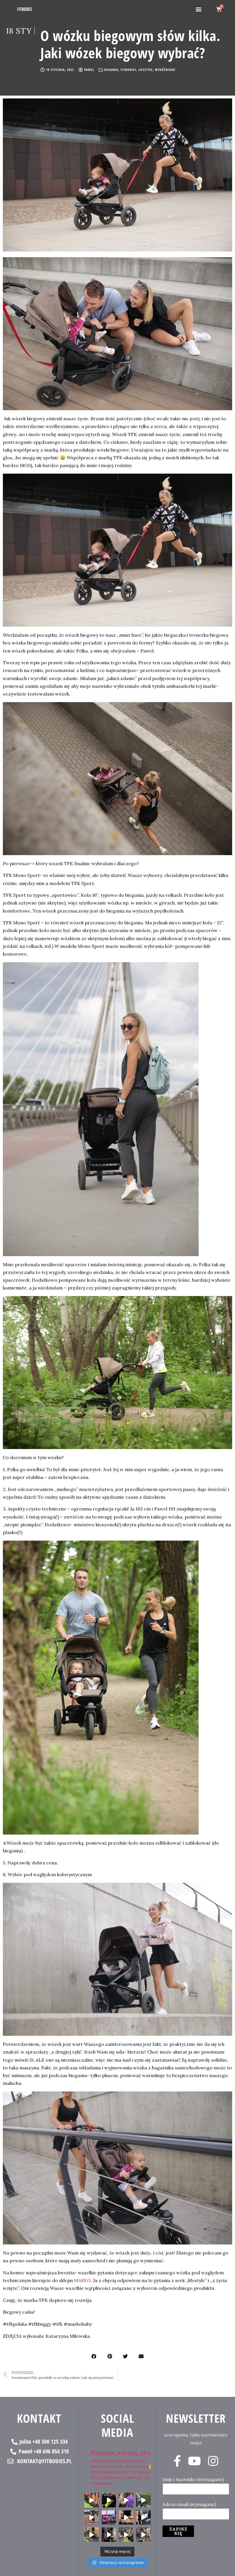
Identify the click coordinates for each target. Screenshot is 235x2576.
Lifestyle (146, 70)
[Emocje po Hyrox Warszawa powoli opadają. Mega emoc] (109, 2517)
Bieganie (111, 70)
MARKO (82, 2280)
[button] (199, 9)
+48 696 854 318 (51, 2451)
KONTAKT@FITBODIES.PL (44, 2461)
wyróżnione (165, 70)
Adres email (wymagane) (189, 2504)
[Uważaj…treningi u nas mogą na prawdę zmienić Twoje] (143, 2500)
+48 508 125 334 (50, 2442)
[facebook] (177, 2461)
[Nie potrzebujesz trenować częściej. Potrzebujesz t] (109, 2535)
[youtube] (194, 2461)
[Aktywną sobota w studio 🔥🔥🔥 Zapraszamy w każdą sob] (143, 2517)
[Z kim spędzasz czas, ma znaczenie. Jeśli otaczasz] (91, 2500)
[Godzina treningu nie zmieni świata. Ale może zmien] (126, 2500)
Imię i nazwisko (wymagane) (193, 2479)
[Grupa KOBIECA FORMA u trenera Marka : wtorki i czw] (126, 2535)
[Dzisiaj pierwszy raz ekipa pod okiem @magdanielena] (91, 2517)
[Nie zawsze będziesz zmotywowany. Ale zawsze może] (109, 2500)
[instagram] (213, 2461)
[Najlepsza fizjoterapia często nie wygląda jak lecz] (91, 2535)
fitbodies (128, 70)
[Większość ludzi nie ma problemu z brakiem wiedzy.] (126, 2517)
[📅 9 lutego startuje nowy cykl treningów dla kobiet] (143, 2535)
